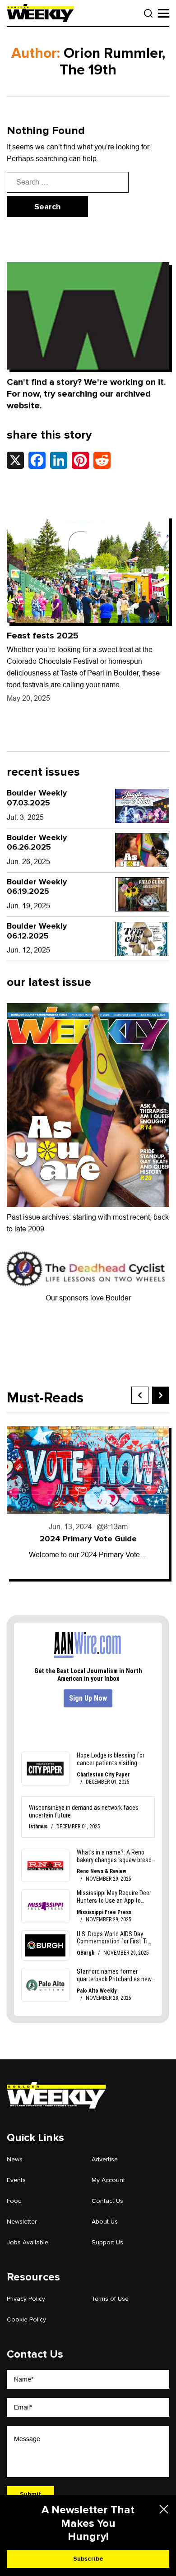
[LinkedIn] (59, 460)
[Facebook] (37, 460)
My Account (108, 2180)
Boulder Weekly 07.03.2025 (37, 798)
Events (16, 2180)
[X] (15, 460)
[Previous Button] (140, 1395)
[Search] (148, 14)
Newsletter (22, 2222)
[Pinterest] (80, 460)
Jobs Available (28, 2242)
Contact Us (107, 2201)
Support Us (107, 2242)
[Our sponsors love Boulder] (88, 1268)
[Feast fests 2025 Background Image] (88, 570)
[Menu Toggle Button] (164, 13)
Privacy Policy (26, 2299)
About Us (105, 2222)
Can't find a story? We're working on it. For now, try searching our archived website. (86, 394)
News (15, 2159)
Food (14, 2201)
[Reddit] (102, 460)
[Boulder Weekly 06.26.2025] (142, 850)
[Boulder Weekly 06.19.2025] (142, 894)
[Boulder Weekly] (40, 13)
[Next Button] (161, 1395)
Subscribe (88, 2559)
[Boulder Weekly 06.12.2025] (142, 939)
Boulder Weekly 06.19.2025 (37, 887)
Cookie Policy (26, 2319)
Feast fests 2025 (43, 636)
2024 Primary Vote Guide (88, 1539)
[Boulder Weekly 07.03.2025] (142, 806)
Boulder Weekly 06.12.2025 (37, 931)
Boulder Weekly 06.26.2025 (37, 842)
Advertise (105, 2159)
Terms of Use (110, 2299)
